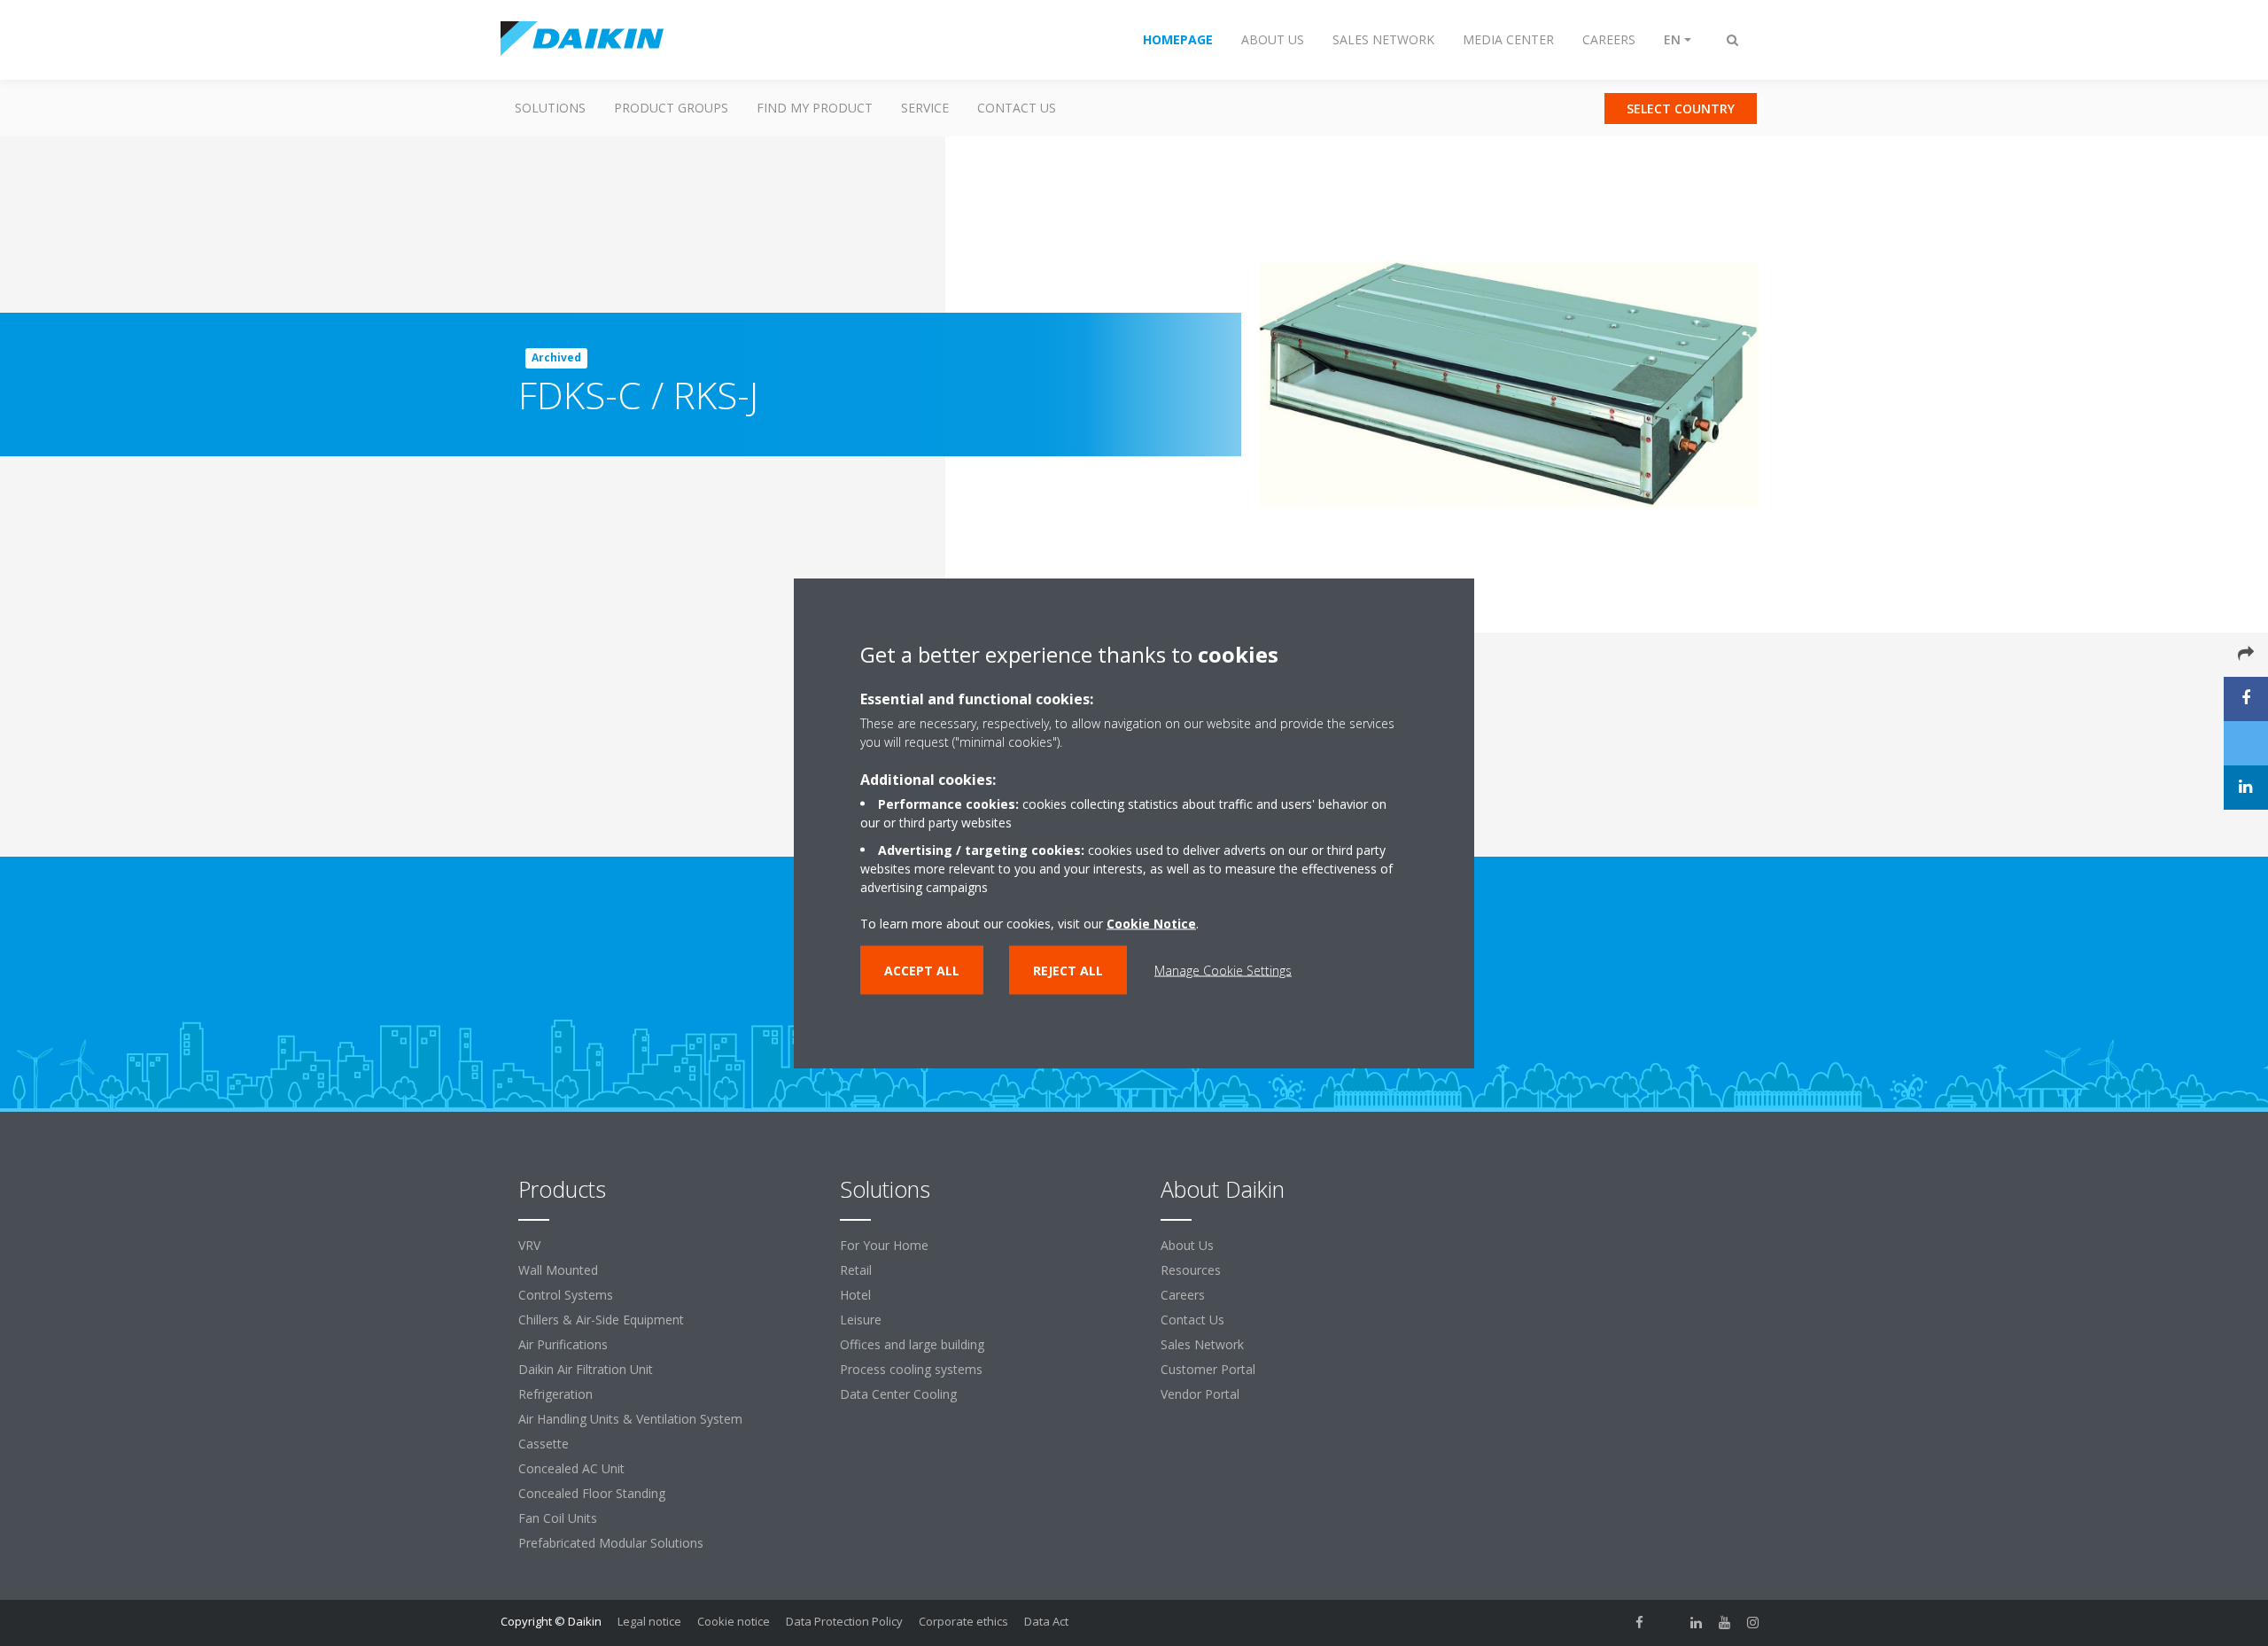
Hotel (855, 1295)
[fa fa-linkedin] (1697, 1623)
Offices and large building (912, 1344)
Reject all (1068, 971)
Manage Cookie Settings (1223, 971)
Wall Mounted (558, 1270)
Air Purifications (563, 1344)
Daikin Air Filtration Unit (586, 1369)
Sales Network (1202, 1344)
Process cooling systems (911, 1369)
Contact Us (1017, 108)
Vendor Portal (1200, 1394)
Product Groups (671, 108)
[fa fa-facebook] (1640, 1623)
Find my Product (815, 108)
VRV (529, 1245)
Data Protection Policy (844, 1621)
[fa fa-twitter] (1668, 1623)
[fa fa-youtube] (1725, 1623)
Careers (1183, 1295)
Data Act (1046, 1621)
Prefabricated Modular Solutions (611, 1543)
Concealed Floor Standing (592, 1493)
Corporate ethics (963, 1621)
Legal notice (649, 1621)
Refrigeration (555, 1394)
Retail (856, 1270)
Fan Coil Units (558, 1518)
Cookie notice (734, 1621)
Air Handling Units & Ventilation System (630, 1419)
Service (925, 108)
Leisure (861, 1320)
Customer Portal (1208, 1369)
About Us (1187, 1245)
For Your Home (884, 1245)
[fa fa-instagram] (1753, 1623)
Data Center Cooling (898, 1394)
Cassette (544, 1444)
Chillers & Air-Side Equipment (601, 1320)
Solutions (550, 108)
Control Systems (566, 1295)
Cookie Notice (1151, 924)
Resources (1191, 1270)
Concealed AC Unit (571, 1468)
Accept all (922, 971)
